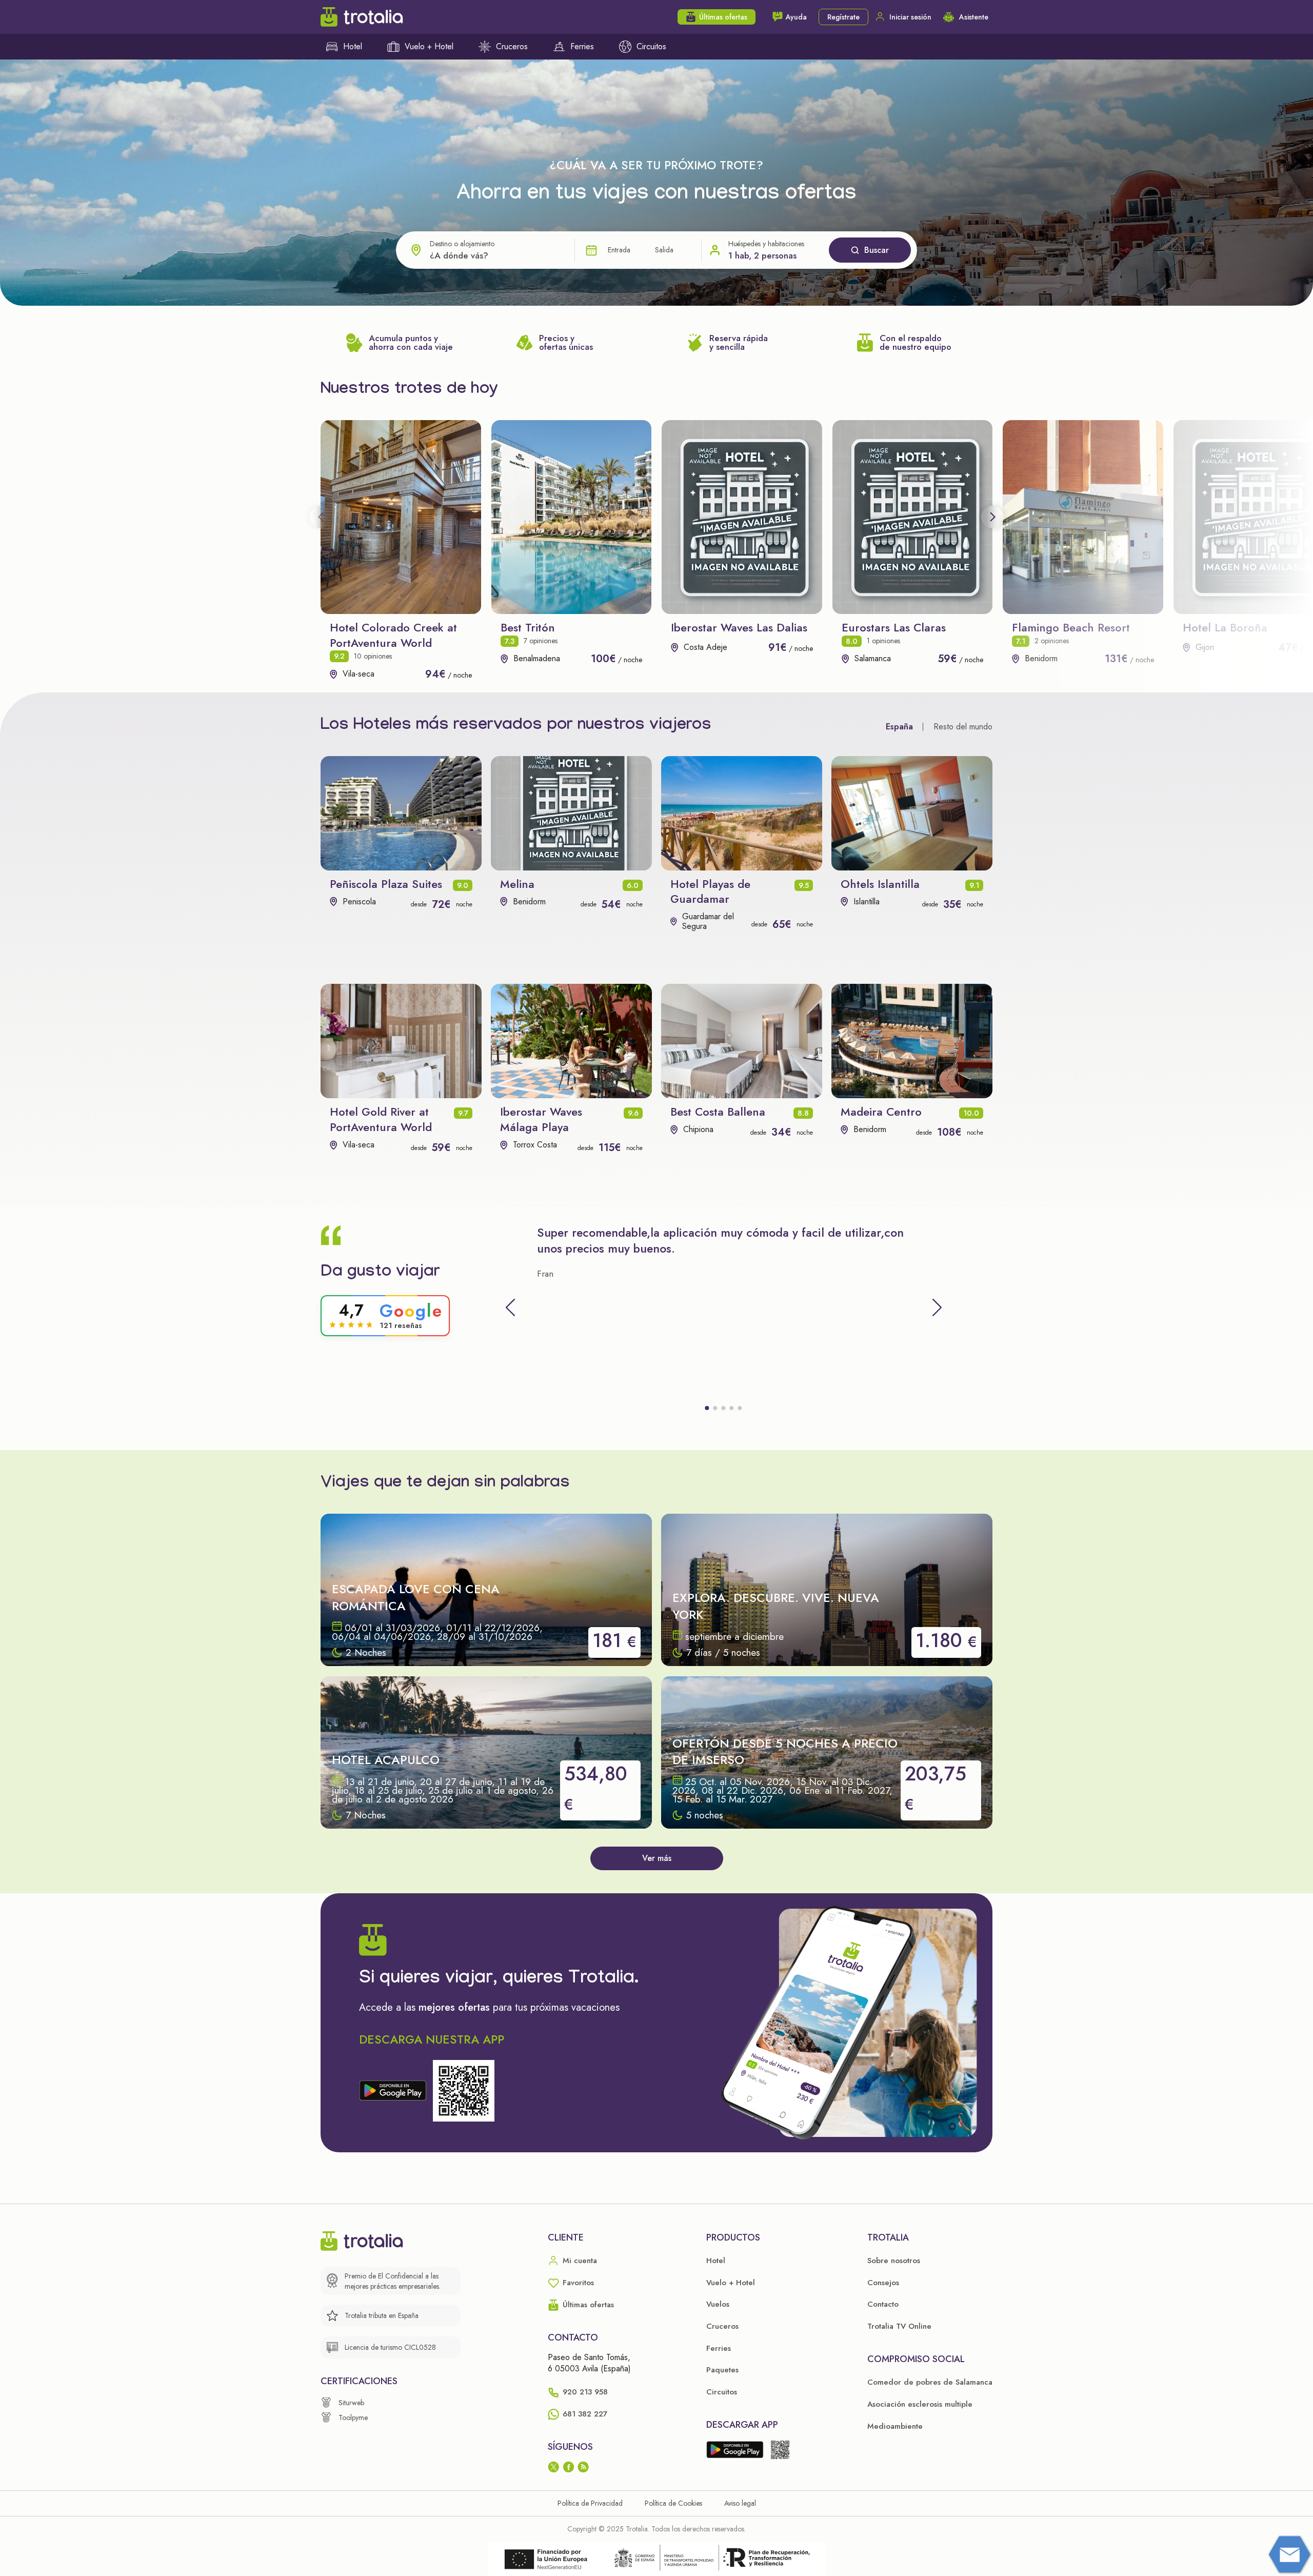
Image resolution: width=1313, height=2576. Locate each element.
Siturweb (351, 2403)
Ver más (657, 1858)
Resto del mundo (963, 727)
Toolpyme (353, 2418)
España (899, 727)
